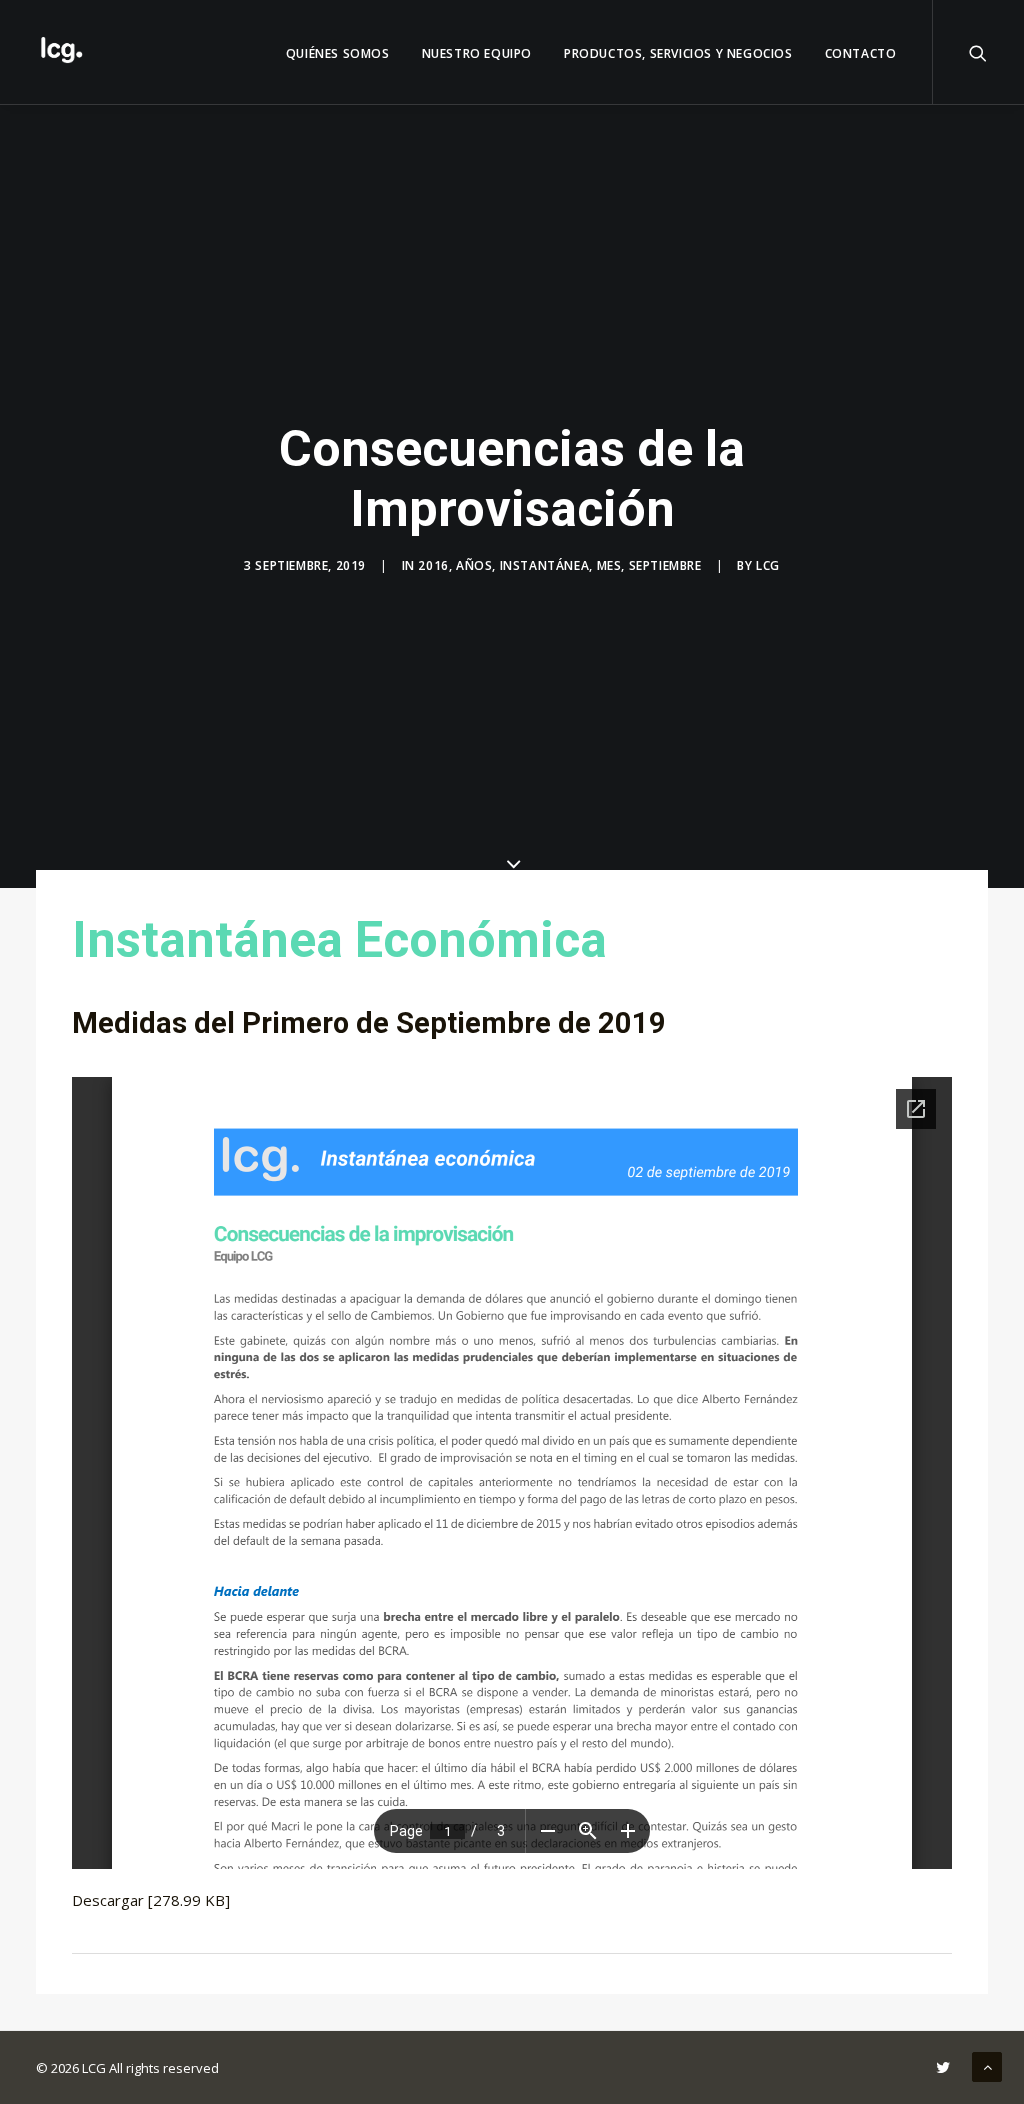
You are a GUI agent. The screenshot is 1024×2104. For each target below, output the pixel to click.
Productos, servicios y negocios (678, 53)
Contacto (861, 53)
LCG (768, 565)
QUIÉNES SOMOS (338, 53)
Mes (609, 565)
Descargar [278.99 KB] (151, 1900)
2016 (433, 565)
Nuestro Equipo (477, 53)
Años (474, 565)
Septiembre (665, 565)
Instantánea (545, 565)
